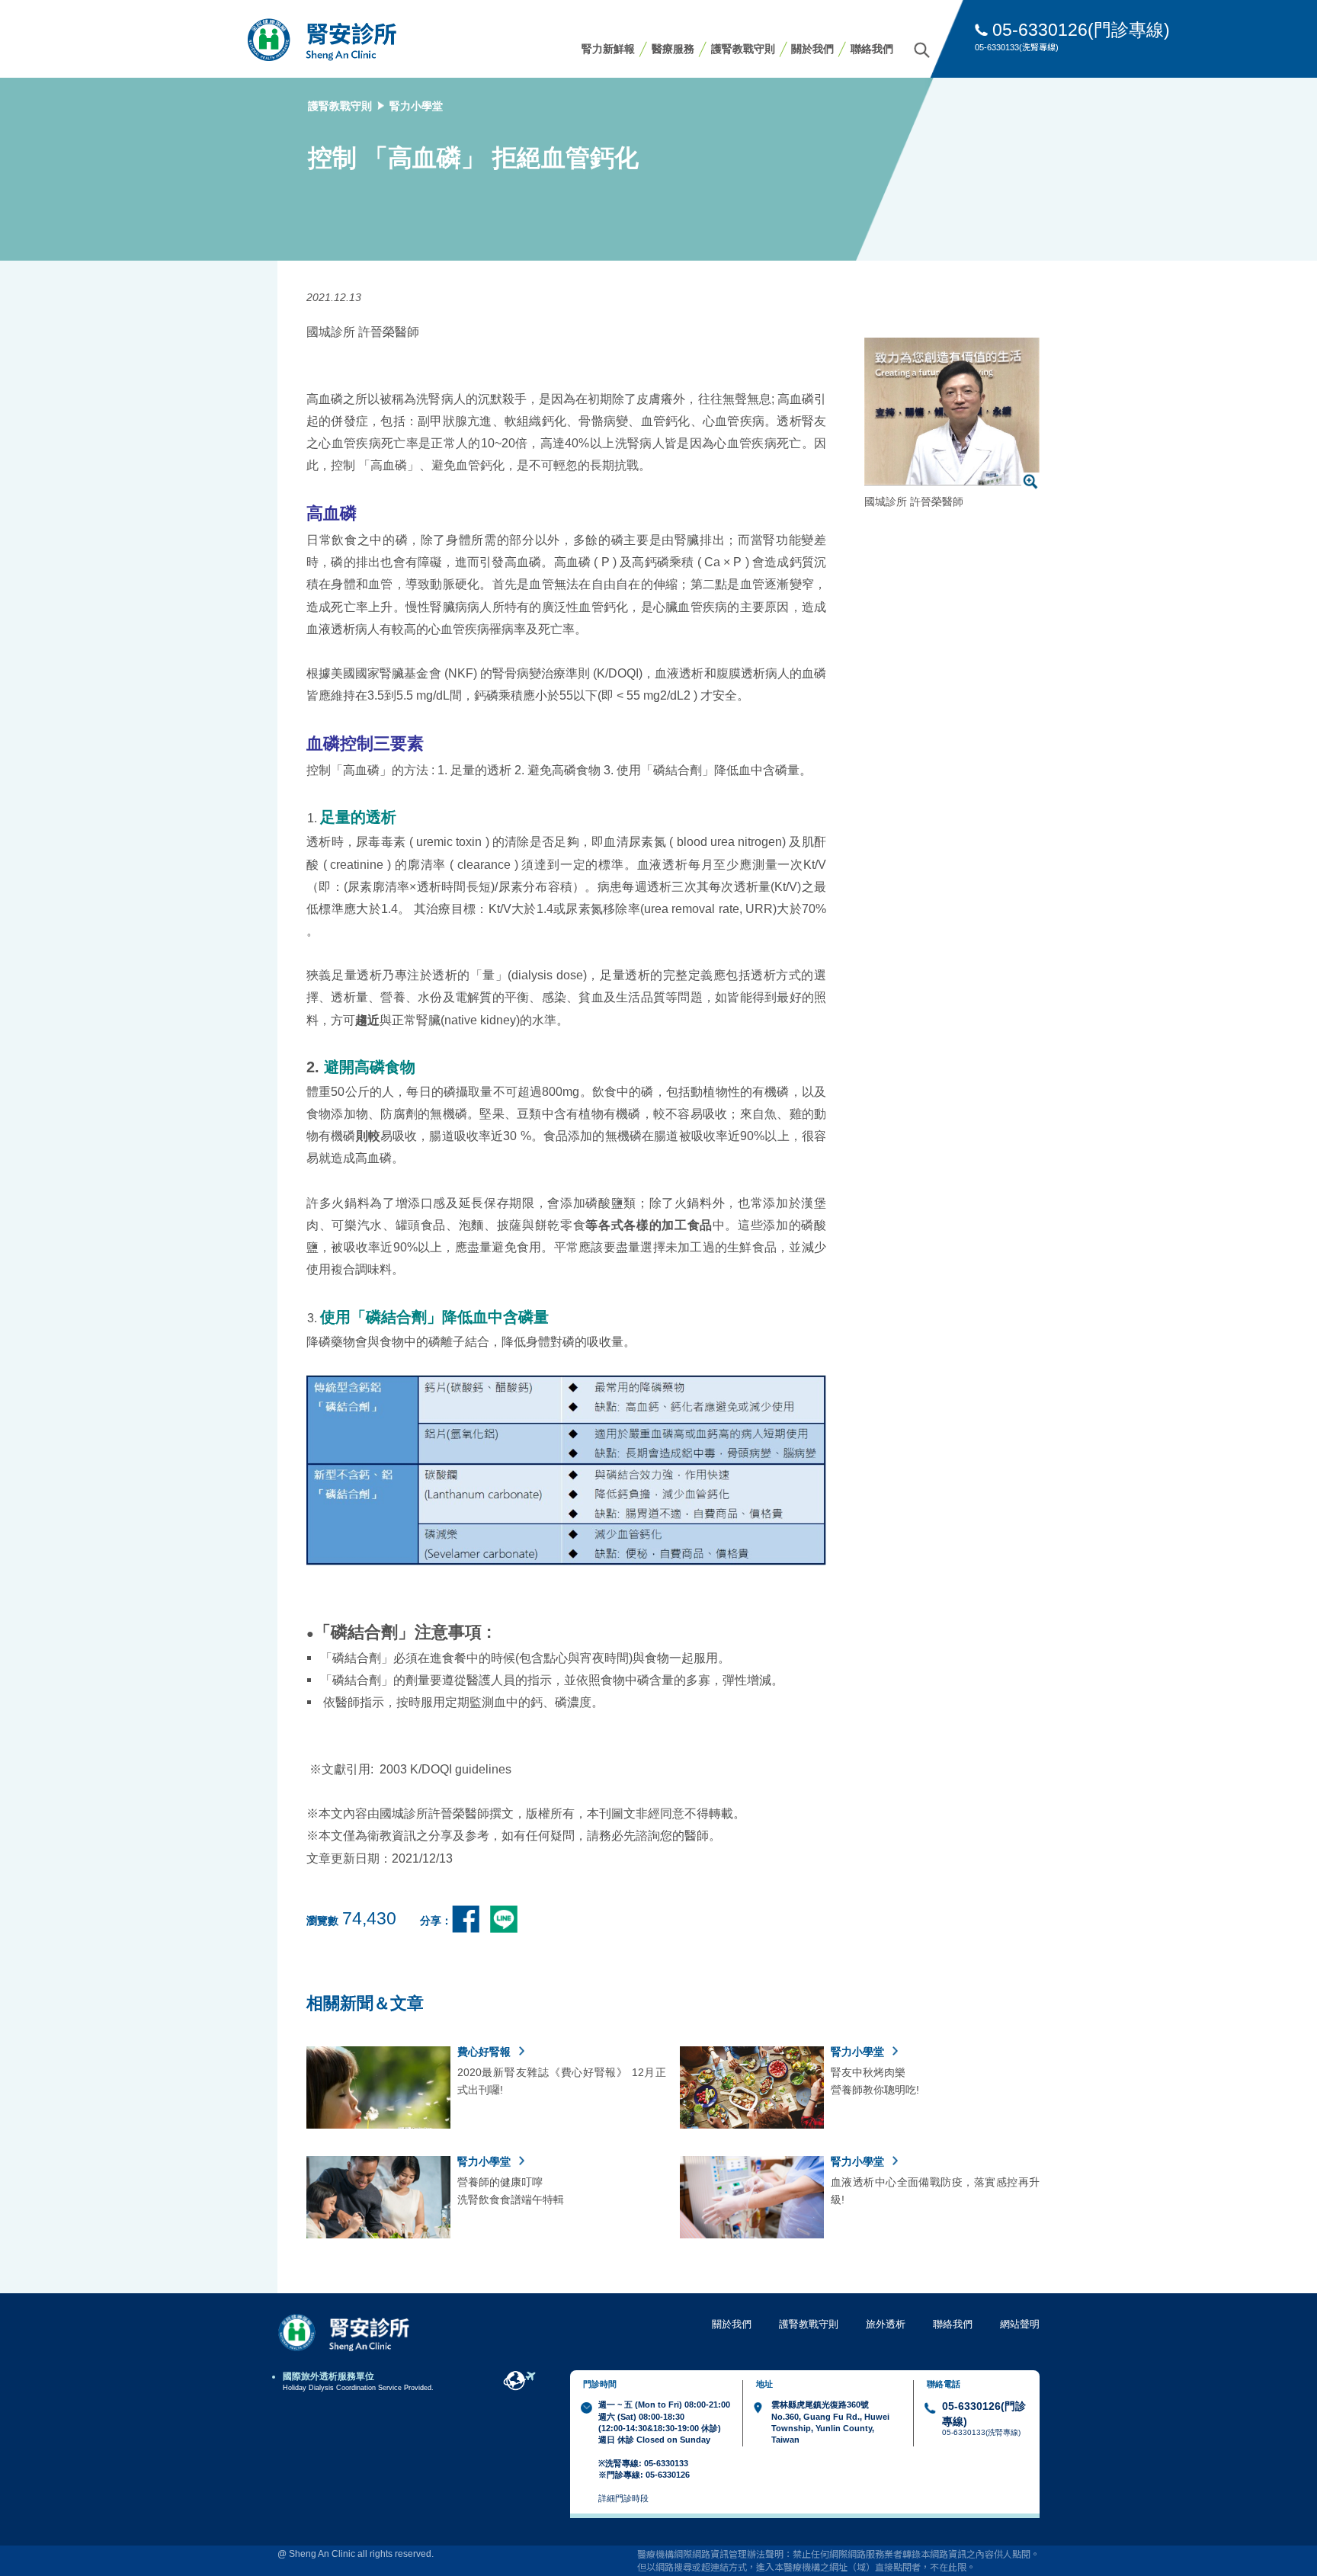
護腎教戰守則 (743, 49)
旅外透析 (886, 2324)
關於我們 (812, 49)
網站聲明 (1020, 2324)
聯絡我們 (872, 49)
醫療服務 (673, 49)
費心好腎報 (485, 2052)
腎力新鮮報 (608, 49)
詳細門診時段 (623, 2498)
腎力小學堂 (416, 106)
